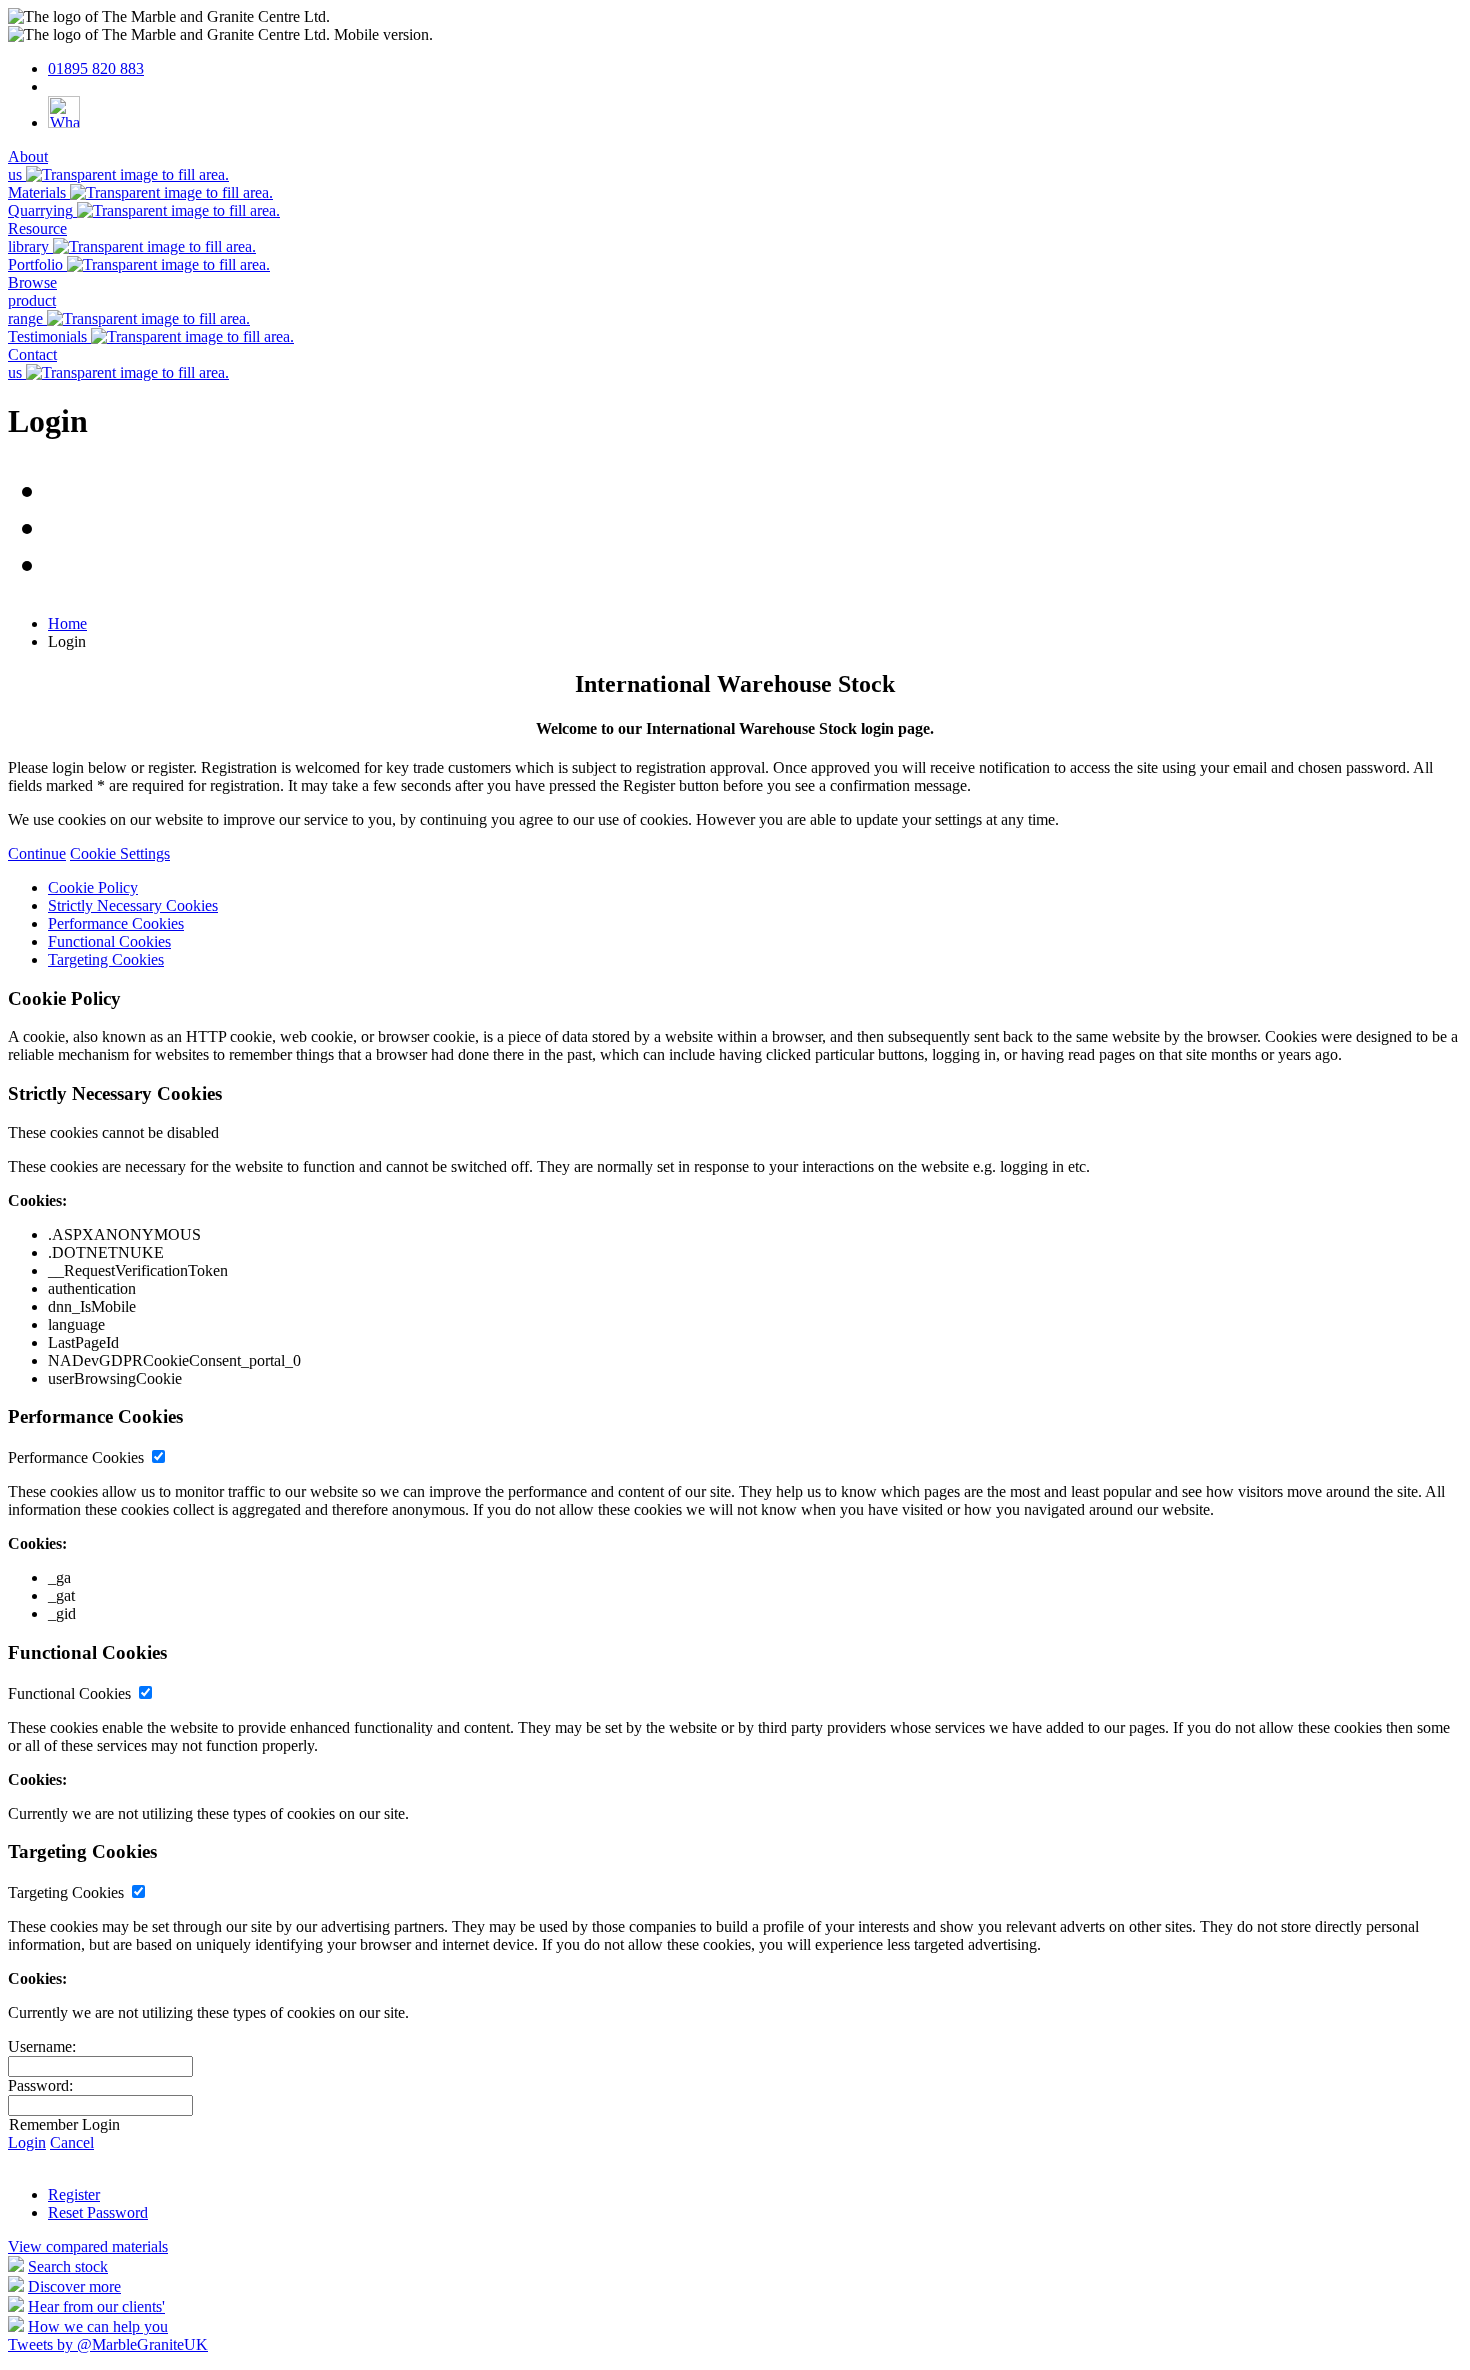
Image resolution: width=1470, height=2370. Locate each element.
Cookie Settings (120, 853)
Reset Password (98, 2212)
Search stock (68, 2266)
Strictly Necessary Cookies (133, 905)
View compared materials (88, 2246)
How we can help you (98, 2326)
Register (74, 2194)
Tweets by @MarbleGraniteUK (108, 2344)
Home (67, 623)
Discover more (74, 2286)
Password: (40, 2085)
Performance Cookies (116, 923)
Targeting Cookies (106, 959)
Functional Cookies (109, 941)
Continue (37, 853)
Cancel (72, 2142)
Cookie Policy (93, 887)
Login (27, 2142)
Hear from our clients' (96, 2306)
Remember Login (64, 2124)
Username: (42, 2046)
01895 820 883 (96, 68)
